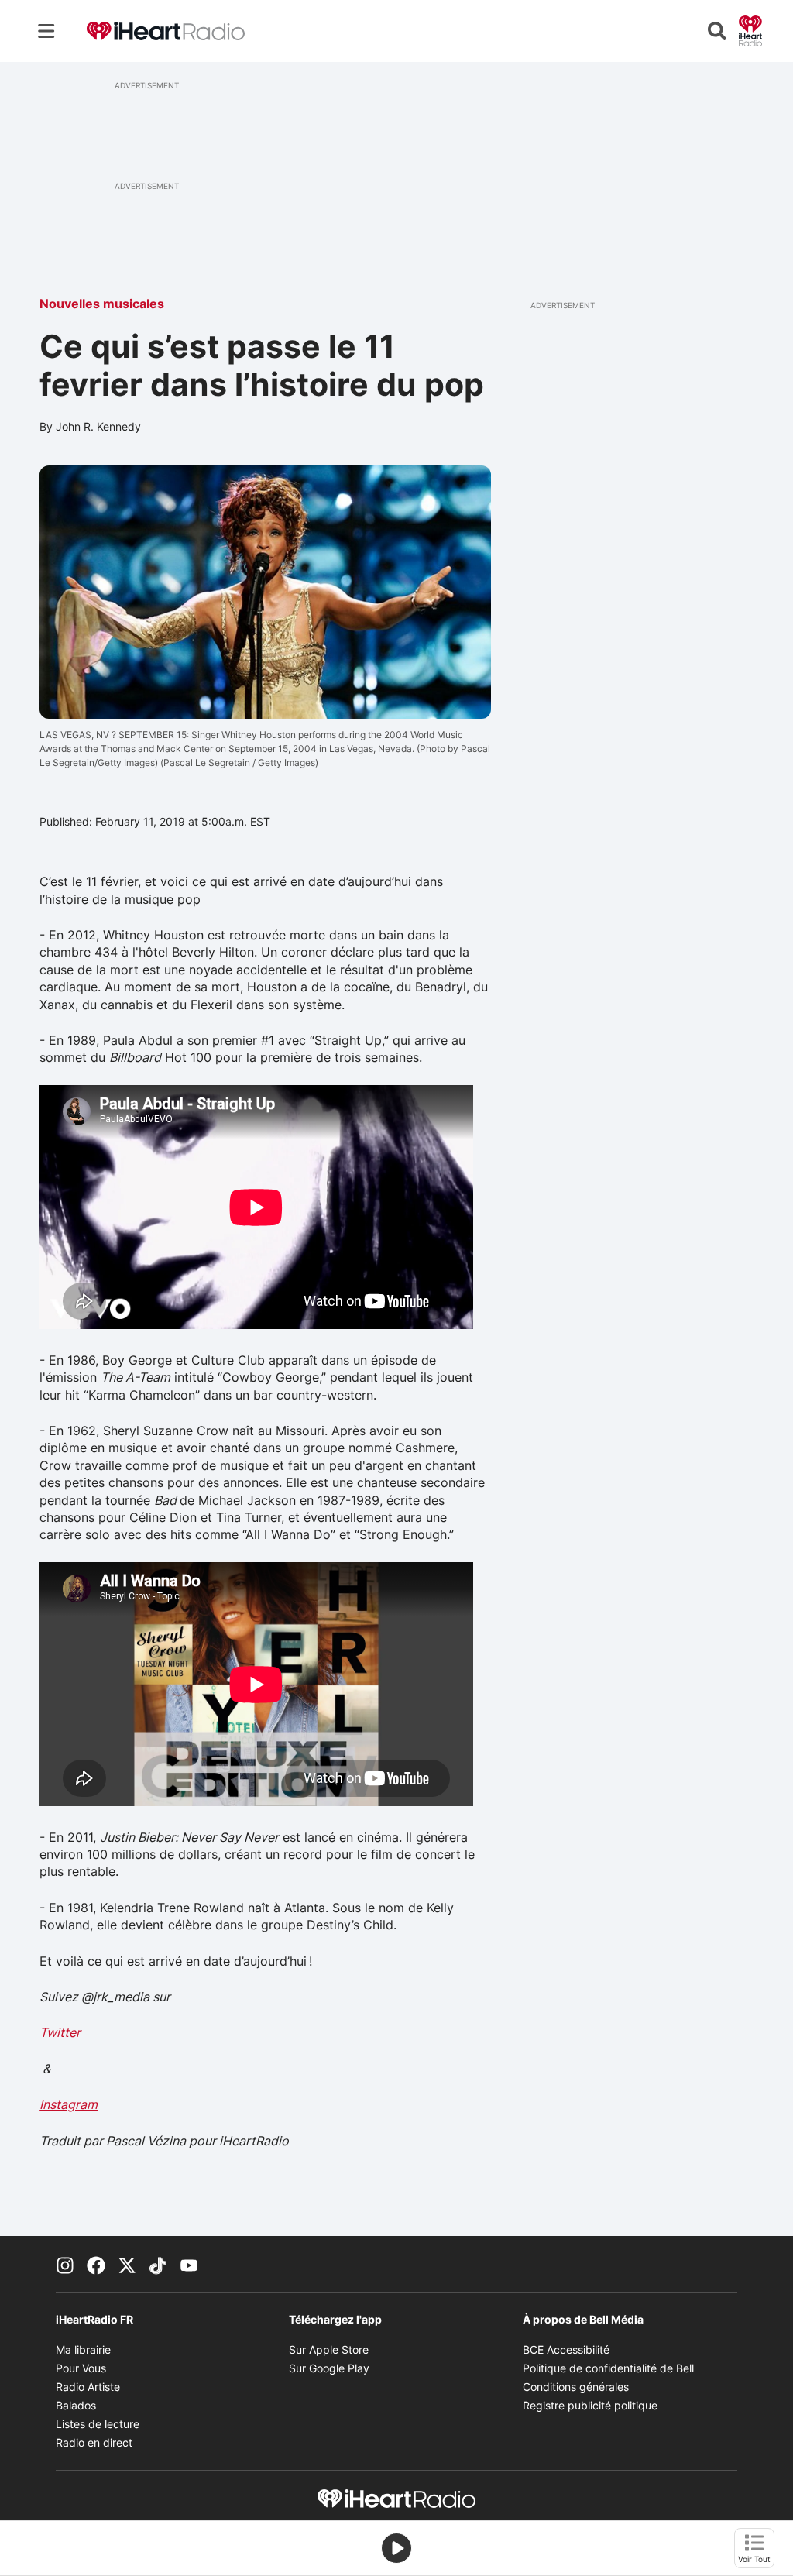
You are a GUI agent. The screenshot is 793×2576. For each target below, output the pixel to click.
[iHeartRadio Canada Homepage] (166, 31)
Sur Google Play (329, 2368)
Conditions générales (576, 2387)
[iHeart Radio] (750, 29)
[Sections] (46, 31)
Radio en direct (94, 2442)
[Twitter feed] (127, 2264)
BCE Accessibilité (566, 2349)
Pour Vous (81, 2368)
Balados (76, 2405)
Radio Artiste (88, 2387)
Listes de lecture (98, 2424)
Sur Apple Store (329, 2349)
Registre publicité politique (590, 2405)
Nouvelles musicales (102, 304)
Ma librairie (83, 2349)
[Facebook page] (96, 2264)
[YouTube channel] (189, 2264)
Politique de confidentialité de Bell (608, 2368)
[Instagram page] (65, 2264)
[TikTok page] (158, 2264)
